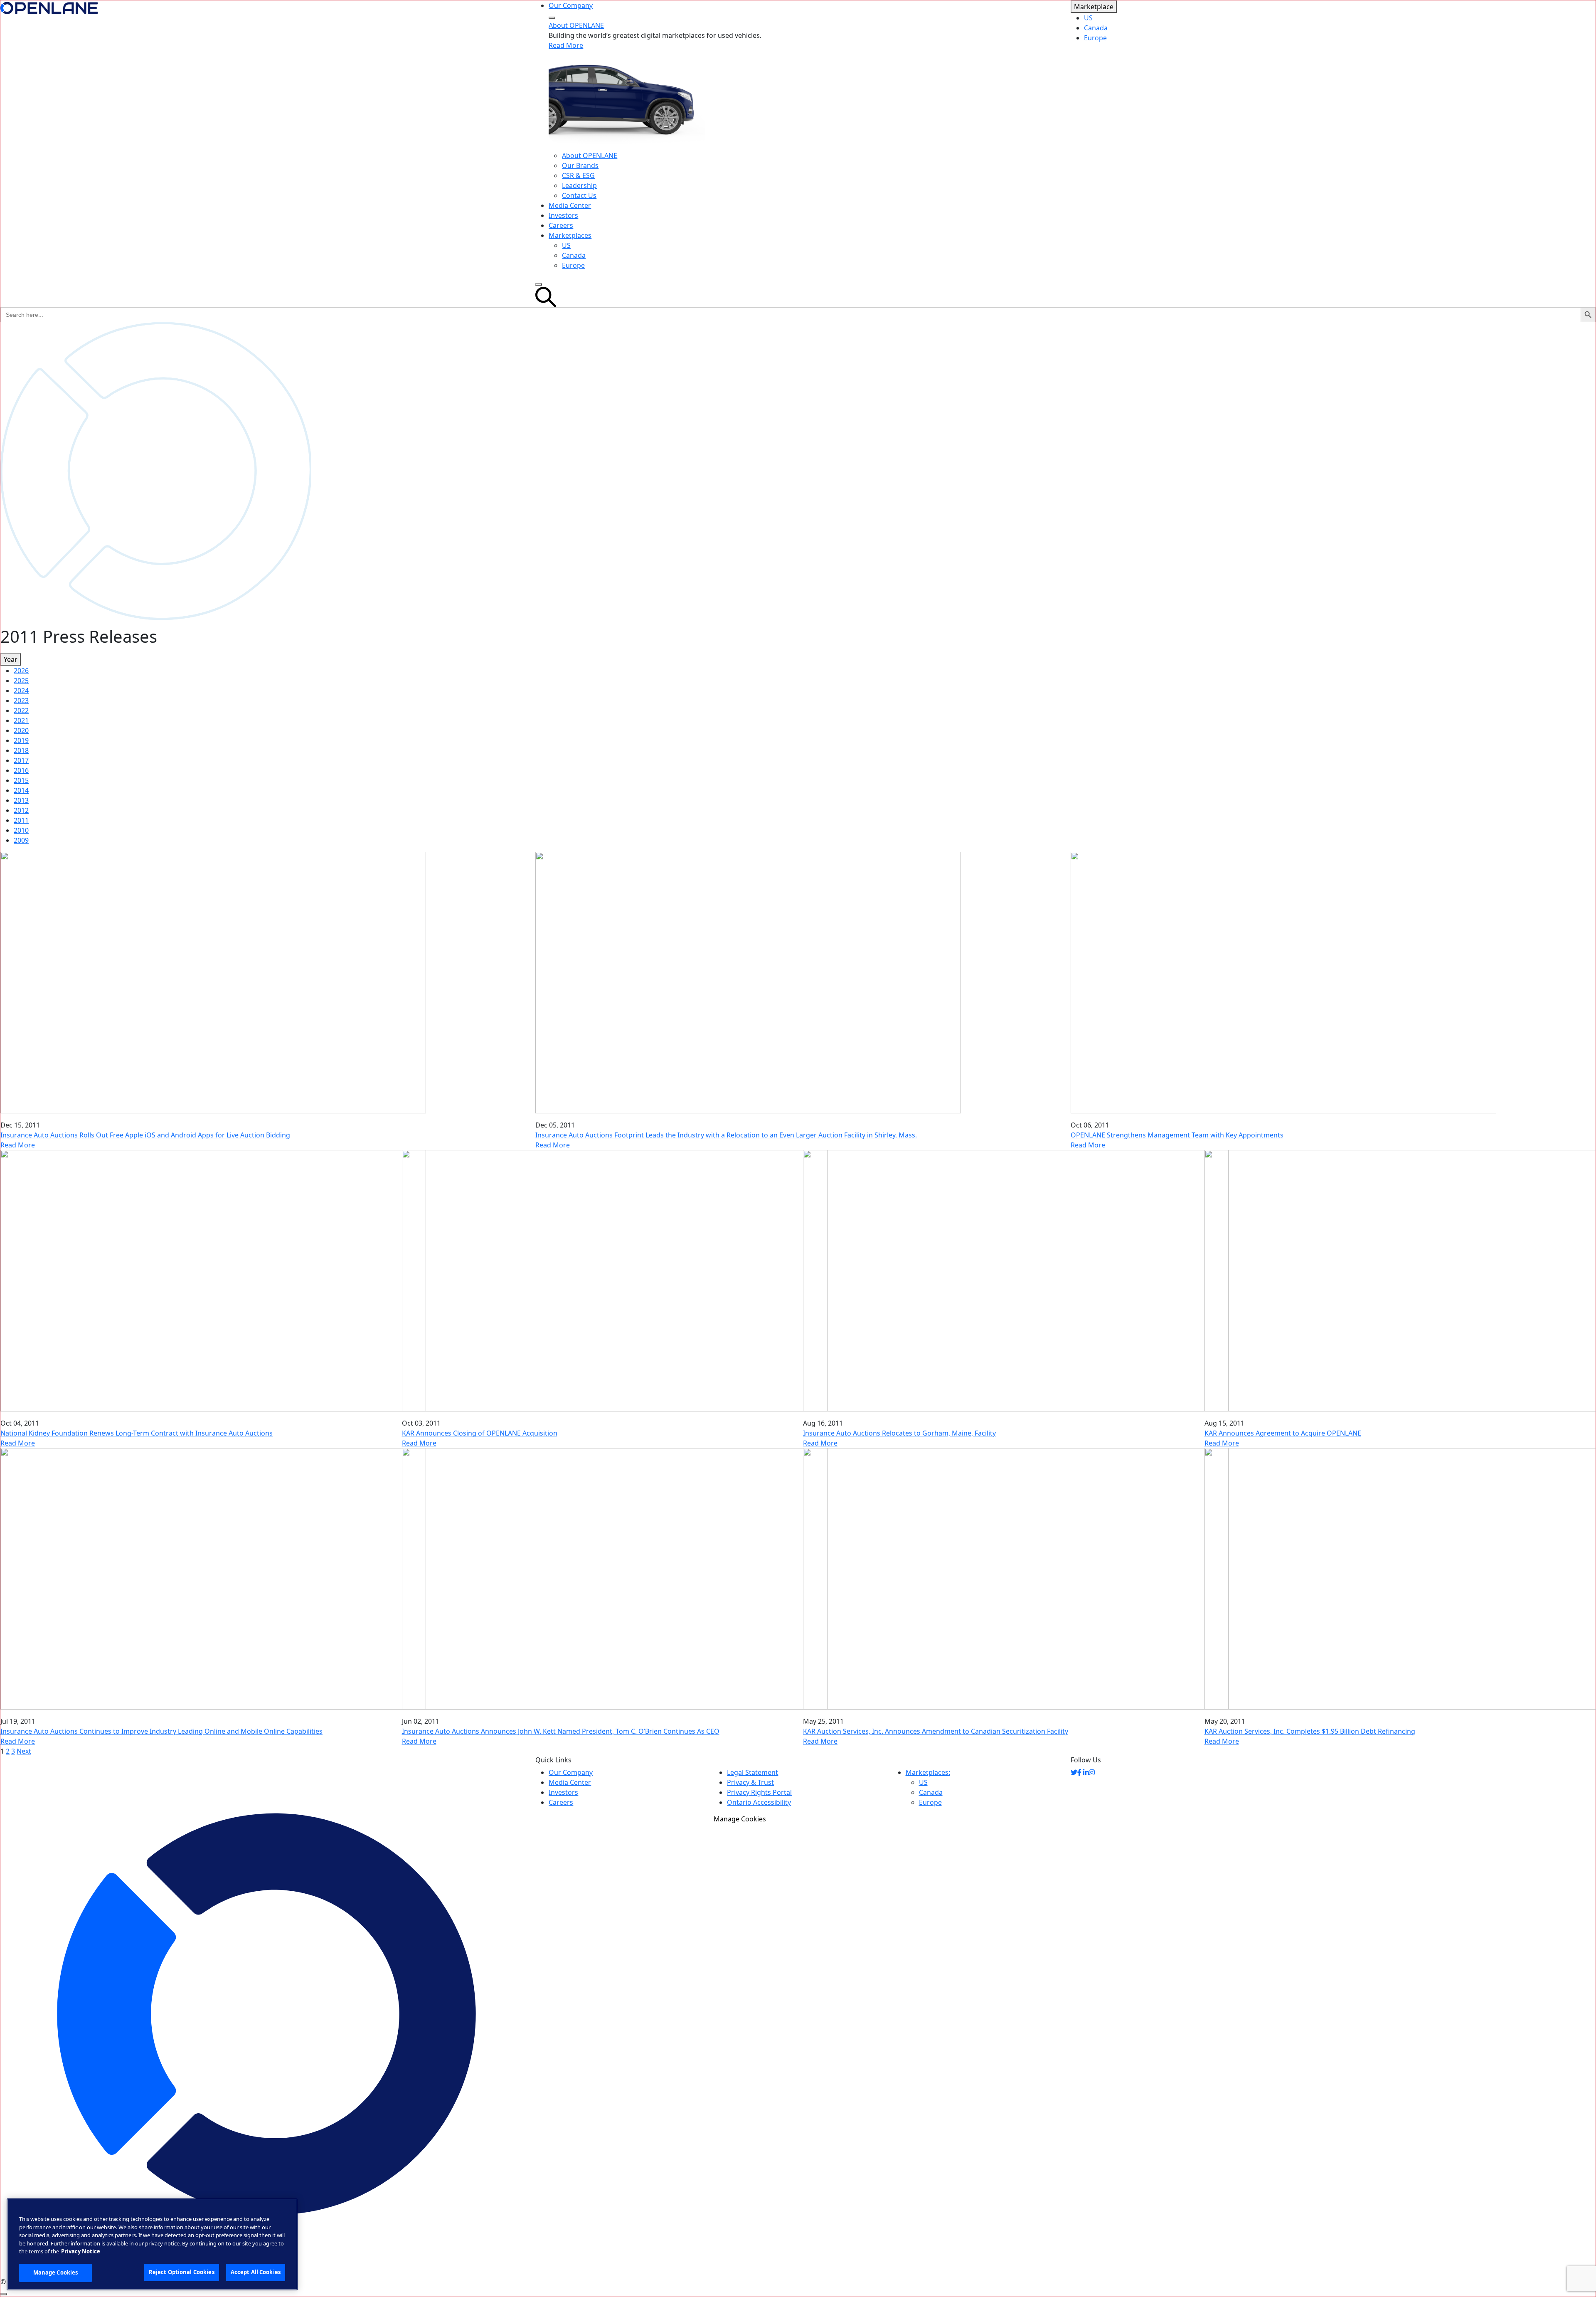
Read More (566, 45)
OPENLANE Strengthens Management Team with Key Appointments (1177, 1135)
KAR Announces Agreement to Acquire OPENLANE (1283, 1433)
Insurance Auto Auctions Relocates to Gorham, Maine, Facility (899, 1433)
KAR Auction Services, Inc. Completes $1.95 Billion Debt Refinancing (1310, 1731)
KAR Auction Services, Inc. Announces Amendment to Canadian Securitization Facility (936, 1731)
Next (24, 1751)
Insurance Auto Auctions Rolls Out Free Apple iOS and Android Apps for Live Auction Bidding (145, 1135)
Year (11, 659)
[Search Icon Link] (798, 297)
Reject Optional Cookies (182, 2272)
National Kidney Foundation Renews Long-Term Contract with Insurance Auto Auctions (137, 1433)
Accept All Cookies (256, 2272)
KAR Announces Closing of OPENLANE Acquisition (480, 1433)
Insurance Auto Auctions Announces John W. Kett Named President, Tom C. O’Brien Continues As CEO (561, 1731)
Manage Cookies (740, 1819)
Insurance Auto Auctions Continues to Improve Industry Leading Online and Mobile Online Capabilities (161, 1731)
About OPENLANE (576, 25)
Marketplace (1094, 7)
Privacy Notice (81, 2251)
